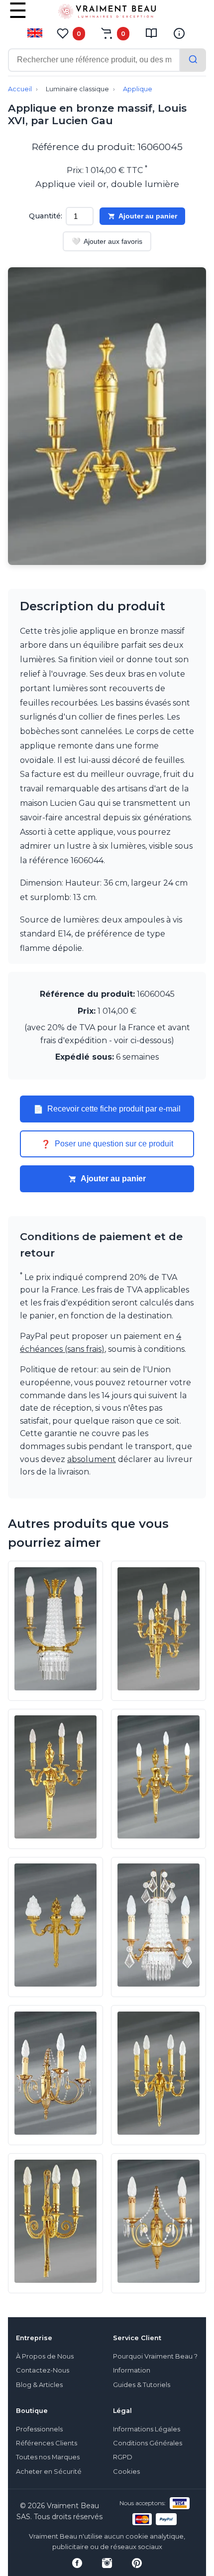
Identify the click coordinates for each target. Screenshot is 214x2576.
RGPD (123, 2457)
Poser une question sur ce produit (107, 1144)
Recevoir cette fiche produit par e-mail (107, 1109)
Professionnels (39, 2429)
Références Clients (47, 2443)
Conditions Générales (148, 2443)
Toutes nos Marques (48, 2457)
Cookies (126, 2472)
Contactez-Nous (43, 2370)
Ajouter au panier (148, 216)
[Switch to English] (35, 33)
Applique (138, 89)
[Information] (179, 33)
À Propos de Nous (45, 2356)
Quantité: (46, 216)
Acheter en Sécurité (49, 2472)
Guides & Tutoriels (142, 2385)
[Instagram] (107, 2563)
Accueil (20, 89)
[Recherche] (193, 60)
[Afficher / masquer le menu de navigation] (18, 17)
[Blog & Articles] (151, 33)
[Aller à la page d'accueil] (107, 13)
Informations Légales (147, 2429)
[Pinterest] (137, 2563)
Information (132, 2370)
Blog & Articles (39, 2385)
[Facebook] (77, 2563)
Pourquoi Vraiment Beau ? (155, 2356)
